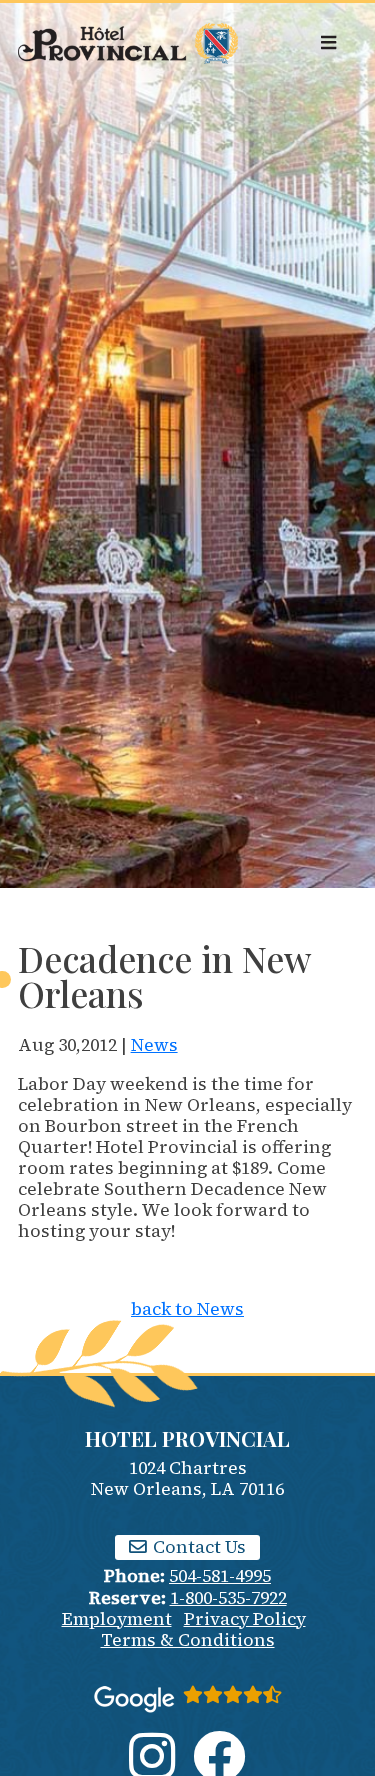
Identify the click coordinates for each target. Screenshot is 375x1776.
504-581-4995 (220, 1576)
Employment (117, 1619)
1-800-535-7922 (228, 1598)
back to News (187, 1309)
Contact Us (197, 1547)
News (154, 1045)
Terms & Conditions (188, 1640)
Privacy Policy (245, 1619)
